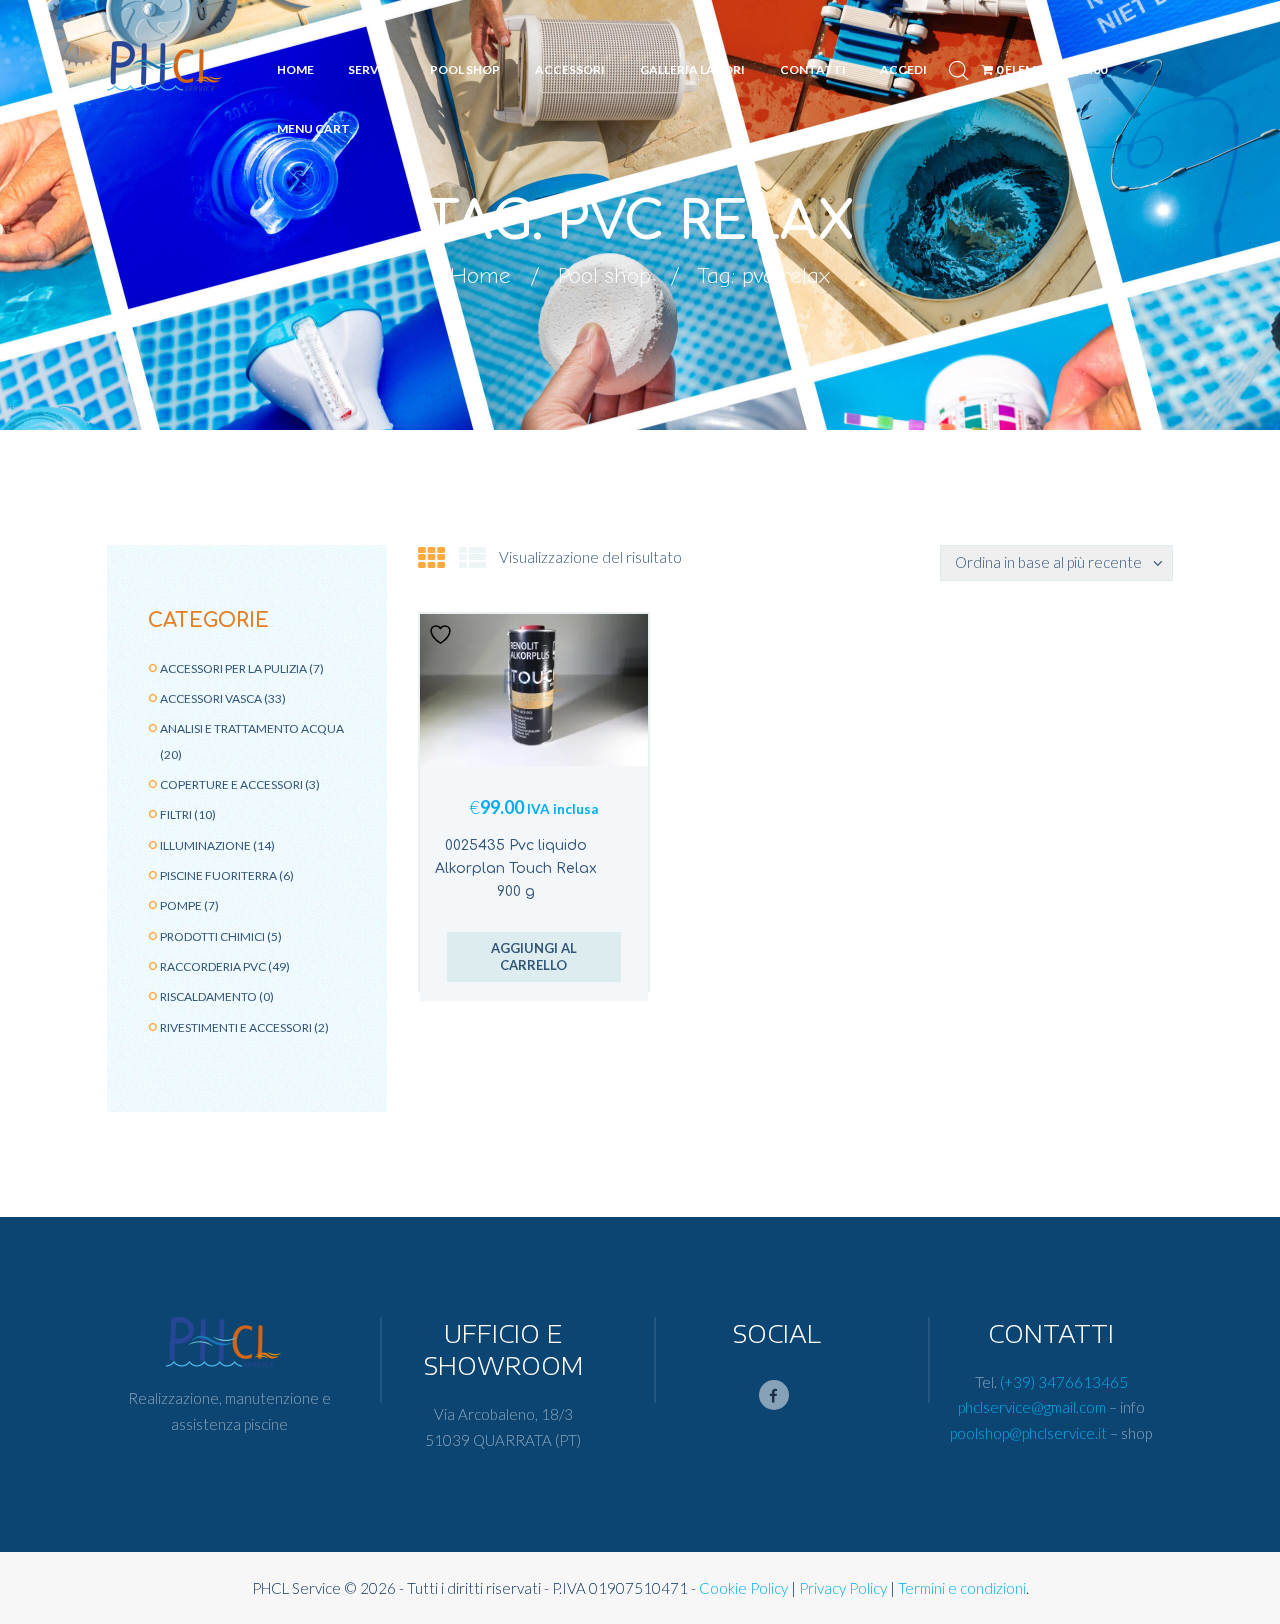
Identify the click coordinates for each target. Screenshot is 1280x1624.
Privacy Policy (843, 1588)
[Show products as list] (472, 557)
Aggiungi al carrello (534, 956)
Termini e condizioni (962, 1588)
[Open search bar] (959, 70)
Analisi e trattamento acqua (252, 728)
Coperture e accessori (231, 784)
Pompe (181, 905)
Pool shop (604, 276)
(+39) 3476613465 (1064, 1382)
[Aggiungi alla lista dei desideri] (443, 634)
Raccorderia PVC (213, 966)
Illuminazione (205, 845)
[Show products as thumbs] (431, 557)
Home (480, 276)
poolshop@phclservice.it (1028, 1433)
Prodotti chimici (212, 936)
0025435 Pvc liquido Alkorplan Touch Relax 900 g (516, 868)
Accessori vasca (211, 698)
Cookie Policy (743, 1588)
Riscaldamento (208, 996)
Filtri (176, 814)
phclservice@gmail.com (1032, 1407)
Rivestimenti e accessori (236, 1027)
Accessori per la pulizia (233, 668)
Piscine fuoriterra (218, 875)
